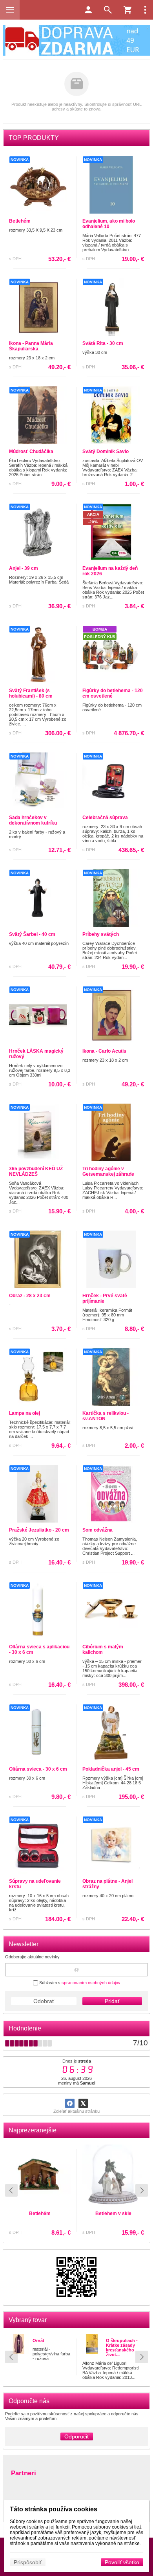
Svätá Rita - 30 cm (103, 343)
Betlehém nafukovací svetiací (40, 2220)
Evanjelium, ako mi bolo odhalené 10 (109, 224)
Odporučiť (77, 2436)
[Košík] (127, 10)
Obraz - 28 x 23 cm (30, 1296)
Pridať (112, 2001)
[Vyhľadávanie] (108, 10)
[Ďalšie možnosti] (145, 10)
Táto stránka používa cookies (54, 2509)
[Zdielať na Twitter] (83, 2103)
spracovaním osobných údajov (91, 1983)
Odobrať (44, 2001)
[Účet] (88, 10)
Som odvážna (97, 1530)
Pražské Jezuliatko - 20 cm (39, 1530)
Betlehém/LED (113, 2217)
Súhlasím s (79, 1983)
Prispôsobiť (28, 2562)
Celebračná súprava (105, 818)
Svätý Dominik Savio (106, 451)
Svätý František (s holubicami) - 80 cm (31, 693)
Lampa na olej (25, 1413)
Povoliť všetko (122, 2562)
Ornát (38, 2340)
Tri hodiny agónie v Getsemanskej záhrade (108, 1171)
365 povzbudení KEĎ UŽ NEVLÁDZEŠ (36, 1171)
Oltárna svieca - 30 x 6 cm (38, 1769)
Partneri (24, 2473)
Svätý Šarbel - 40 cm (32, 934)
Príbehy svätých (101, 934)
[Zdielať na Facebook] (70, 2103)
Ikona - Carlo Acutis (104, 1051)
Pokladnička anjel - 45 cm (111, 1769)
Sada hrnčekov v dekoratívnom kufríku (33, 820)
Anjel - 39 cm (24, 568)
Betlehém (20, 221)
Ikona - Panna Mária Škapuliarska (31, 346)
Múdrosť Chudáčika (31, 451)
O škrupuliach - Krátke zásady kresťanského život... (122, 2348)
